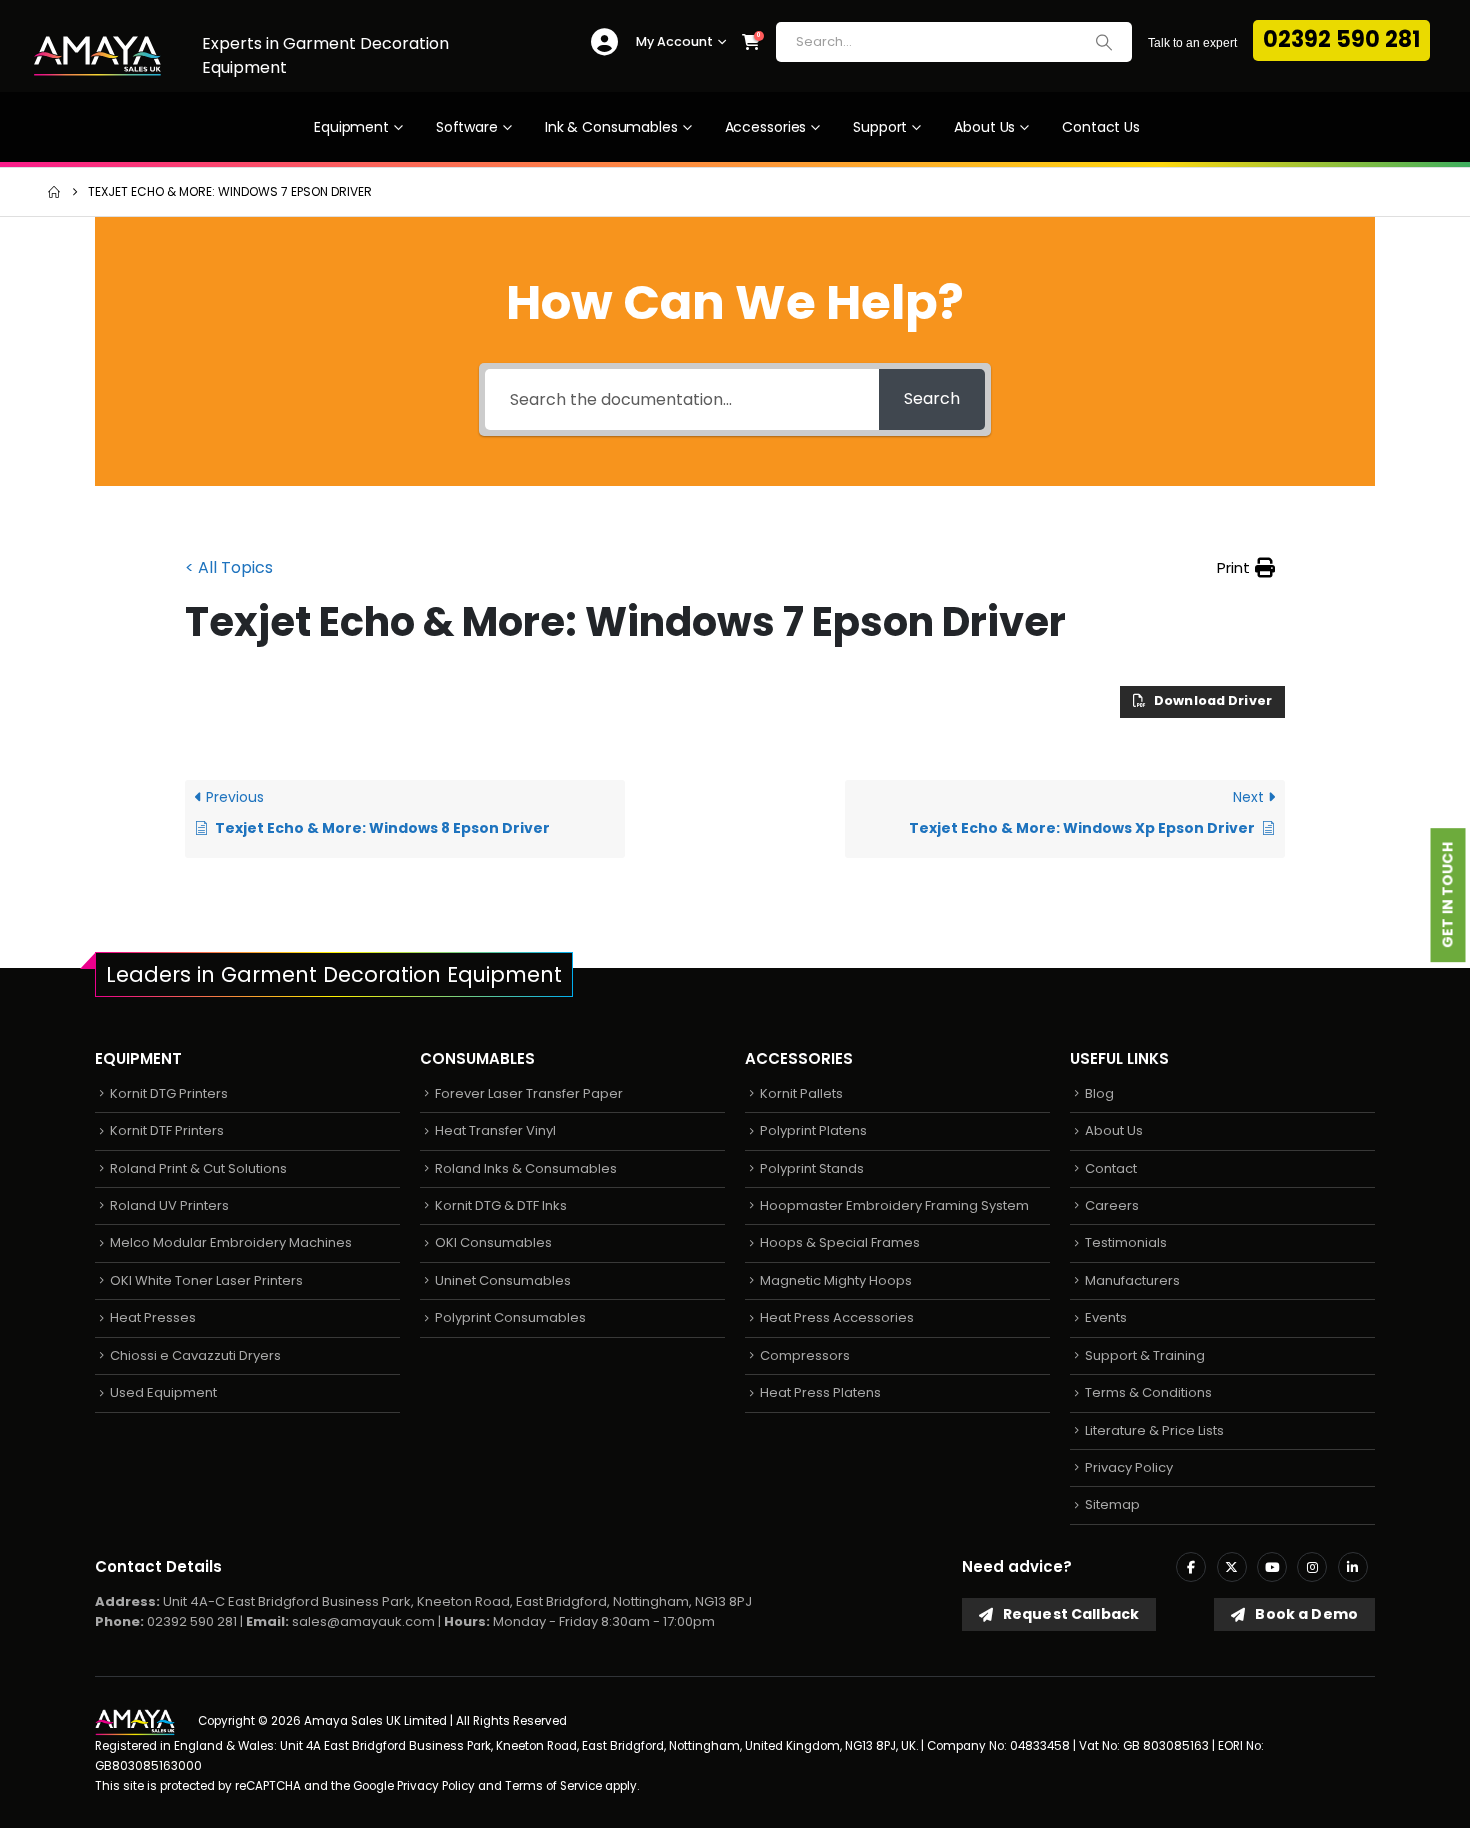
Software (467, 127)
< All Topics (229, 567)
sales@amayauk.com (363, 1621)
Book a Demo (1305, 1614)
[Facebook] (1191, 1567)
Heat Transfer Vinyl (495, 1130)
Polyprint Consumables (510, 1317)
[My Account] (604, 42)
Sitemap (1112, 1504)
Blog (1099, 1093)
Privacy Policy (1129, 1467)
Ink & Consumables (611, 127)
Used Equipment (163, 1392)
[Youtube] (1272, 1567)
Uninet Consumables (503, 1280)
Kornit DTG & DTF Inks (501, 1205)
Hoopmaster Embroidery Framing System (894, 1205)
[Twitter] (1232, 1567)
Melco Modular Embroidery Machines (231, 1242)
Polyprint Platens (813, 1130)
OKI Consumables (493, 1242)
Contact (1111, 1168)
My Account (674, 41)
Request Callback (1069, 1614)
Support (880, 127)
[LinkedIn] (1353, 1567)
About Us (984, 127)
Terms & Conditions (1148, 1392)
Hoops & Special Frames (840, 1242)
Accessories (766, 127)
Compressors (805, 1355)
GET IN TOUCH (1448, 896)
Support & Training (1145, 1355)
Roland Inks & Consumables (526, 1168)
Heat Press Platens (820, 1392)
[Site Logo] (97, 56)
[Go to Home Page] (54, 192)
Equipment (351, 127)
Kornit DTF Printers (167, 1130)
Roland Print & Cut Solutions (198, 1168)
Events (1106, 1317)
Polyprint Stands (812, 1168)
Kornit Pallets (801, 1093)
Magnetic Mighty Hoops (836, 1280)
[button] (1246, 568)
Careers (1112, 1205)
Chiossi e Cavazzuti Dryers (195, 1355)
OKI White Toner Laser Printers (206, 1280)
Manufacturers (1132, 1280)
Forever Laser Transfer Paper (529, 1093)
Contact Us (1101, 127)
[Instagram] (1312, 1567)
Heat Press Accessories (837, 1317)
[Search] (1104, 42)
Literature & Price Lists (1154, 1430)
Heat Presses (153, 1317)
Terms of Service (553, 1786)
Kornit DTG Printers (169, 1093)
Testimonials (1126, 1242)
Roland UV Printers (169, 1205)
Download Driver (1211, 700)
